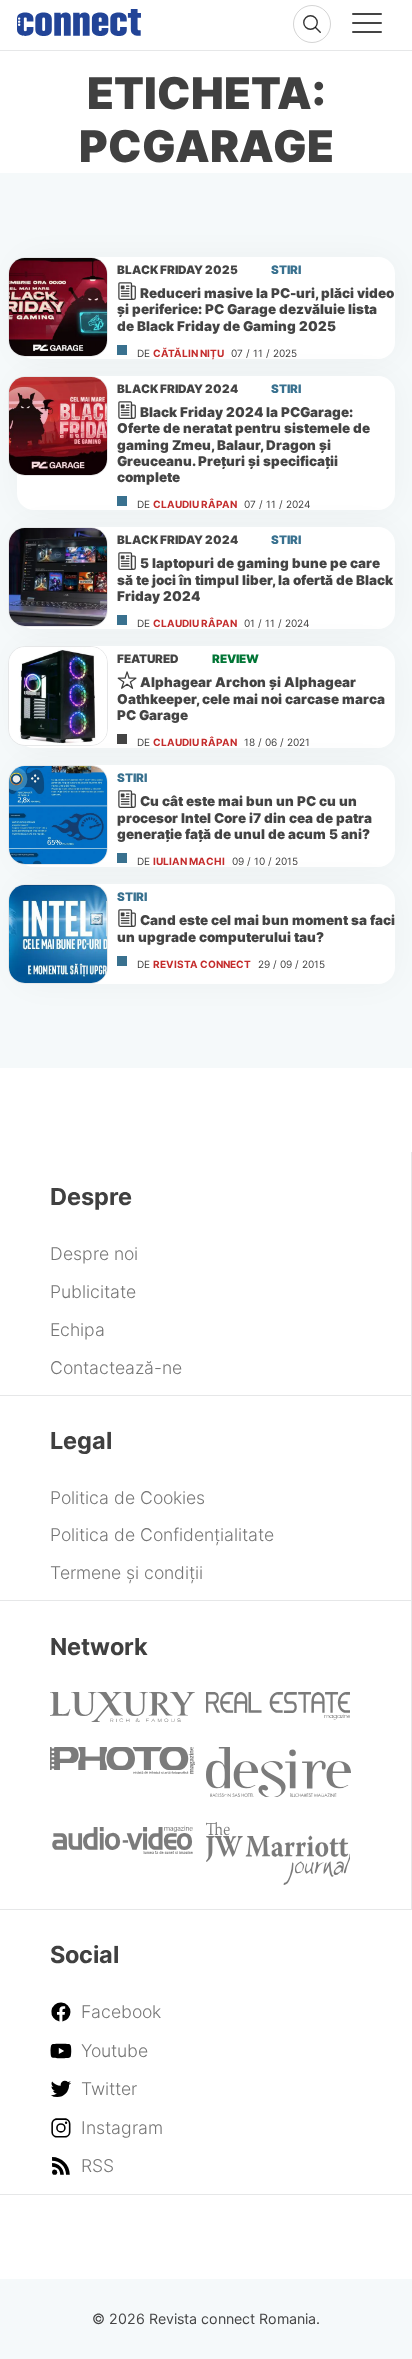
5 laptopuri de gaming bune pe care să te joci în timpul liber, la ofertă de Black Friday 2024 (255, 580)
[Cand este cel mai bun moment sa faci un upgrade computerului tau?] (58, 934)
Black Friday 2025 (177, 270)
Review (235, 659)
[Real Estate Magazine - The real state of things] (278, 1713)
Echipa (77, 1329)
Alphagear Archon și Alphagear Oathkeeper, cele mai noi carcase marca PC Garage (251, 699)
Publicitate (93, 1291)
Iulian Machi (189, 861)
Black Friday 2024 (177, 389)
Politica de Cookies (127, 1497)
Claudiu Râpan (195, 504)
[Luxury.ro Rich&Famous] (122, 1715)
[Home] (79, 18)
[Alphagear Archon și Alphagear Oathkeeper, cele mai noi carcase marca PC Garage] (58, 696)
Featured (148, 659)
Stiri (286, 270)
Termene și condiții (126, 1572)
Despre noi (94, 1253)
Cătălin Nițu (188, 353)
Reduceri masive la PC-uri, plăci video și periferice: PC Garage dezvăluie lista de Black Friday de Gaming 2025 (255, 309)
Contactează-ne (116, 1367)
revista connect (202, 964)
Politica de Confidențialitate (162, 1534)
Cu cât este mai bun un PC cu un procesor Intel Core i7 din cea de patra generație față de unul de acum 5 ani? (244, 817)
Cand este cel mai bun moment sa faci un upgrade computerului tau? (256, 928)
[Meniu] (367, 26)
